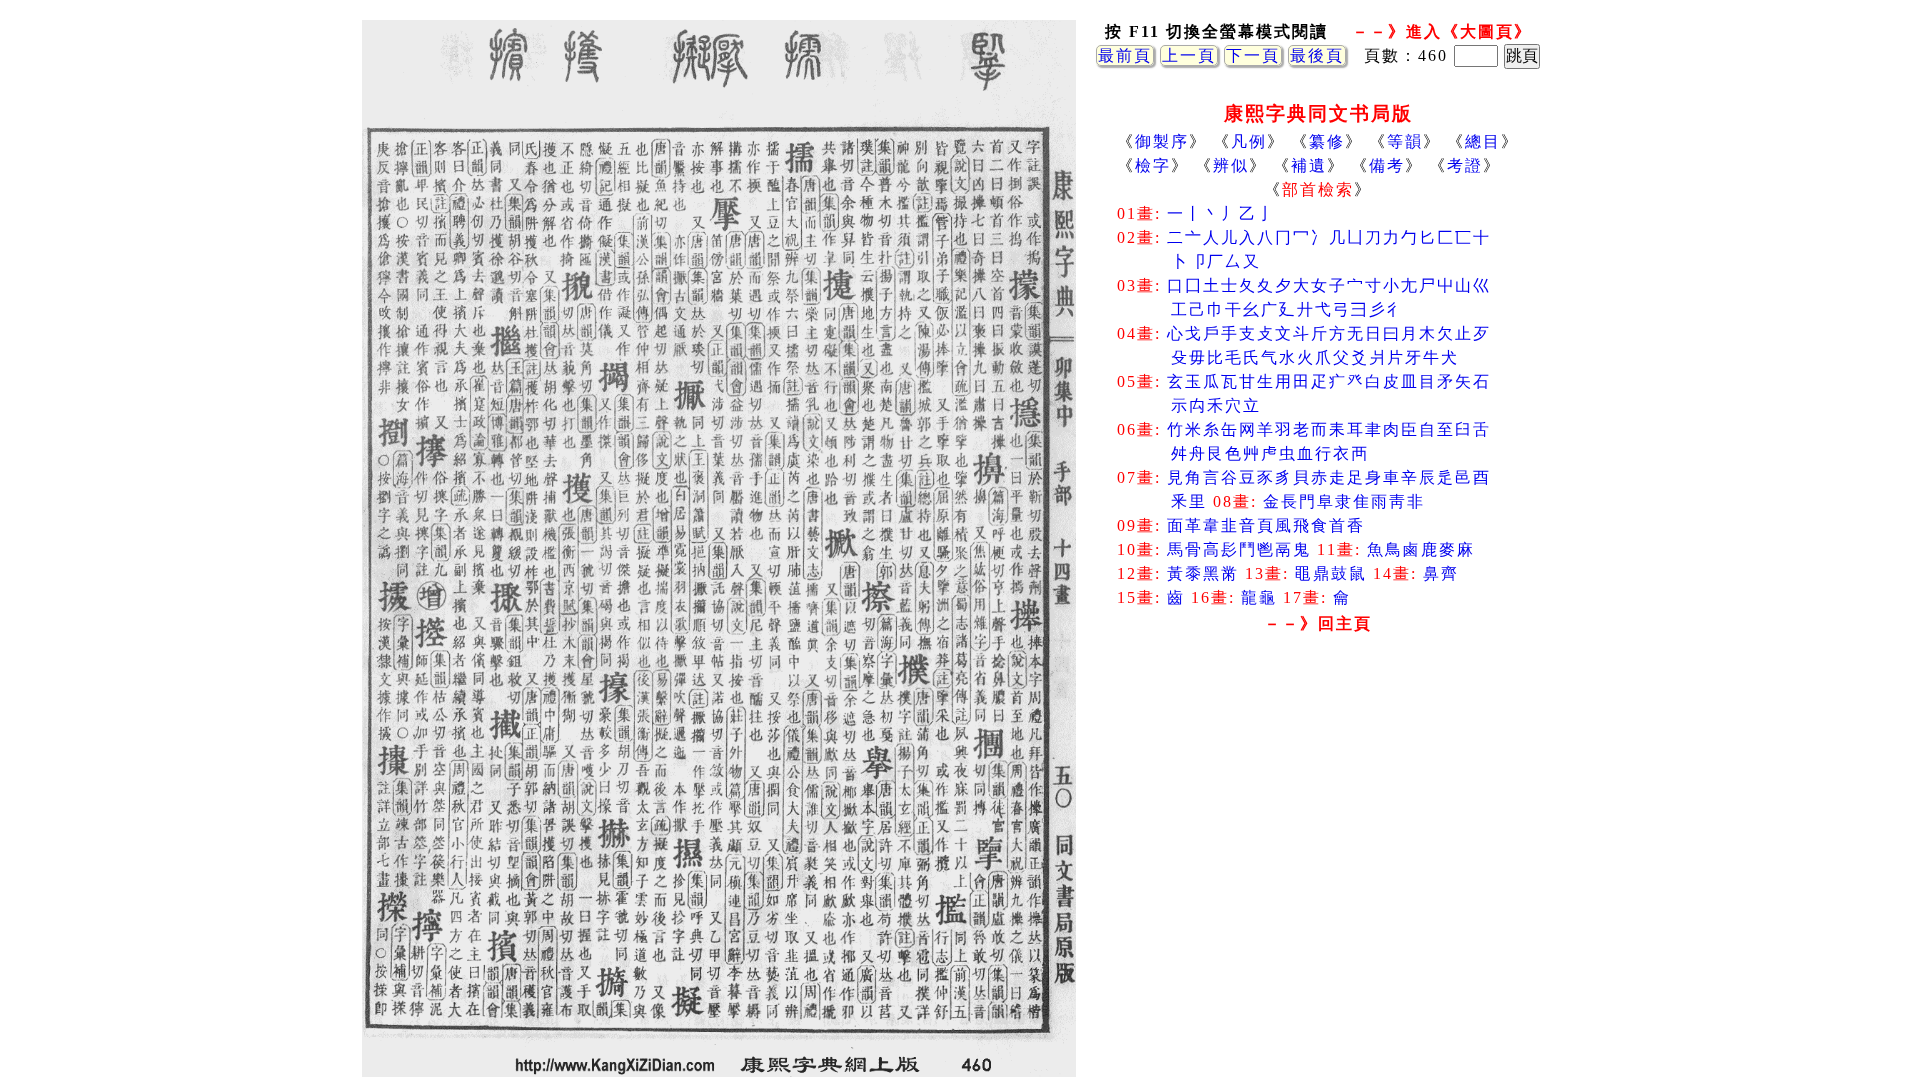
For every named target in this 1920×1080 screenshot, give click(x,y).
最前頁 (1125, 55)
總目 (1483, 141)
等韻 (1405, 141)
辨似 (1231, 165)
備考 (1387, 165)
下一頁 (1253, 55)
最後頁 (1317, 55)
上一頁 (1189, 55)
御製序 (1162, 141)
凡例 (1249, 141)
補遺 (1309, 165)
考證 (1465, 165)
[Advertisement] (1318, 800)
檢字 (1153, 165)
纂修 (1327, 141)
